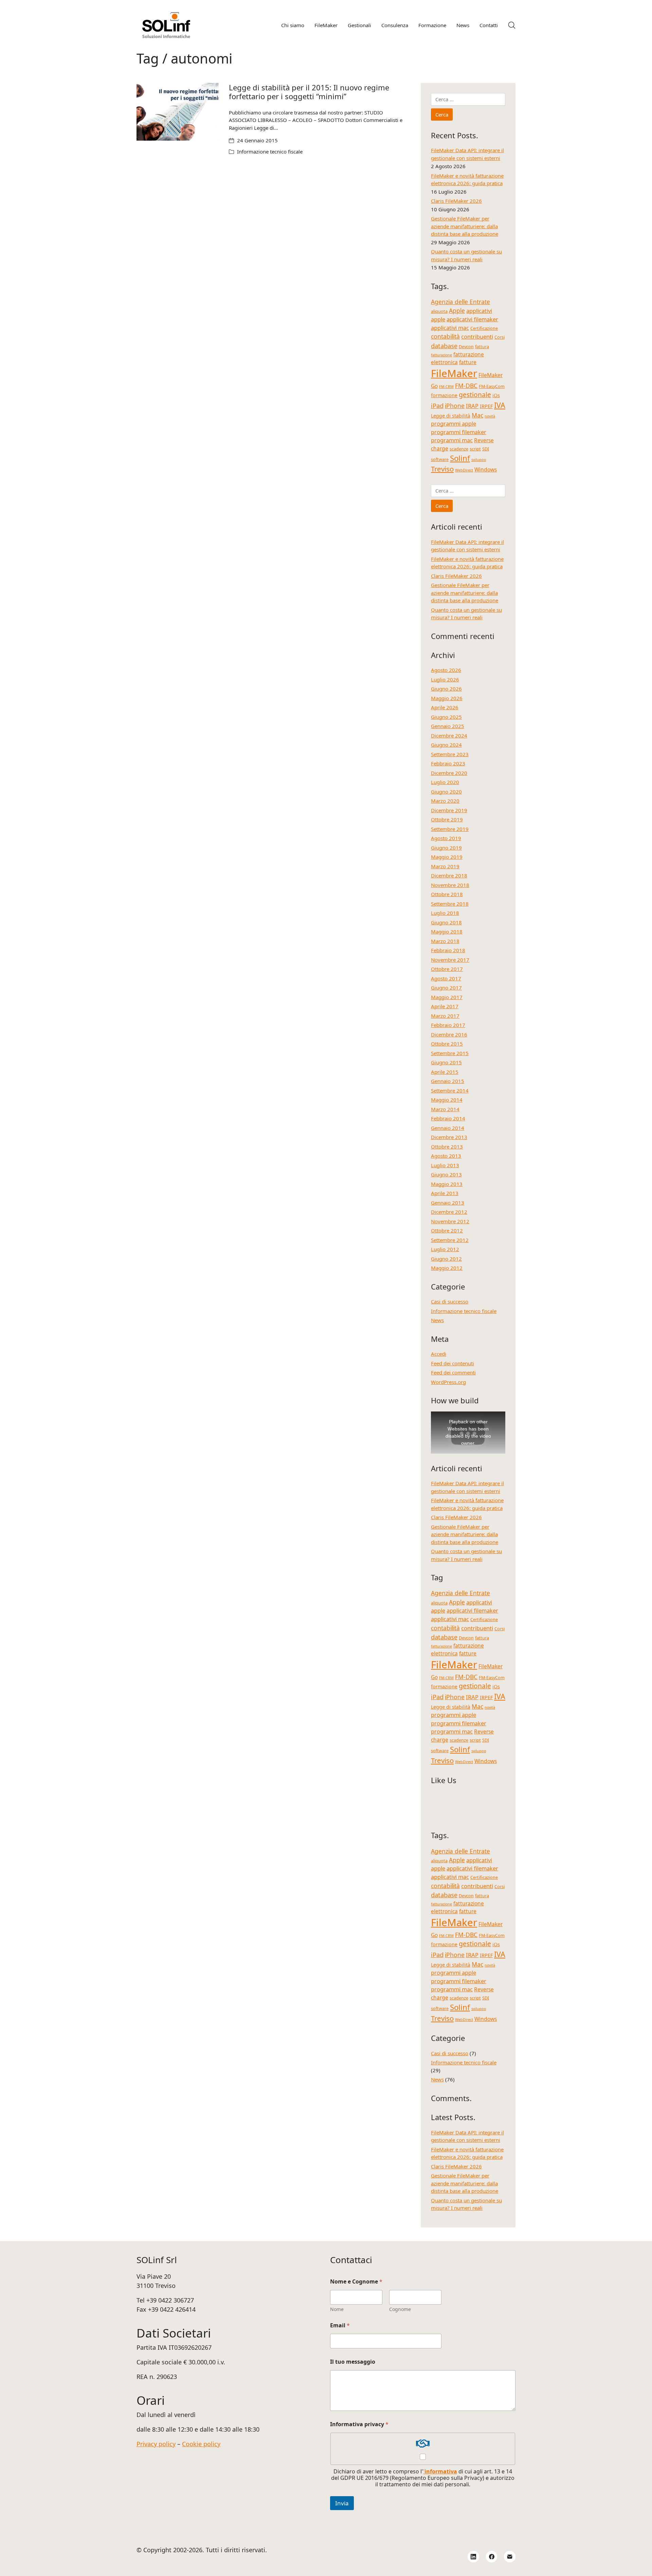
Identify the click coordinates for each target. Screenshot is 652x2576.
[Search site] (512, 25)
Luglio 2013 (445, 1165)
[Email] (510, 2557)
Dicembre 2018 (449, 875)
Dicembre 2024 (449, 735)
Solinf (460, 458)
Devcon (466, 347)
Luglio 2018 (445, 913)
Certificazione (484, 328)
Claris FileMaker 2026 (456, 201)
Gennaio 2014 (448, 1128)
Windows (486, 469)
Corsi (500, 337)
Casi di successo (450, 1301)
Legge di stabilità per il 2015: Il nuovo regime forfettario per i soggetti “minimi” (309, 92)
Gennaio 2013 (448, 1203)
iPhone (455, 406)
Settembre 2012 (450, 1240)
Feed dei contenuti (452, 1363)
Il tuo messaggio (353, 2362)
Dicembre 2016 (449, 1034)
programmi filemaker (459, 432)
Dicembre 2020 (449, 773)
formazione (444, 395)
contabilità (445, 336)
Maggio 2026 (447, 698)
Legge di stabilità (451, 416)
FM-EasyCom (492, 386)
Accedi (439, 1354)
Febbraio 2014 (448, 1118)
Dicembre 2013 (449, 1137)
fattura (482, 347)
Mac (477, 415)
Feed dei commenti (453, 1372)
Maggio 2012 (447, 1268)
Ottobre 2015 (447, 1044)
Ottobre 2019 (447, 819)
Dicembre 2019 (449, 810)
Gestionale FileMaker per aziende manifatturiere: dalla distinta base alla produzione (465, 226)
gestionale (475, 395)
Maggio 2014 (447, 1100)
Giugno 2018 (446, 922)
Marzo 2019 (445, 866)
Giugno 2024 (446, 745)
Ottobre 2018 (447, 894)
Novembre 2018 (450, 885)
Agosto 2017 (446, 978)
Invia (342, 2503)
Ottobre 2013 (447, 1147)
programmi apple (454, 423)
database (444, 346)
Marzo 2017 (445, 1016)
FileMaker (454, 373)
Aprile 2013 (445, 1193)
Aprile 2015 (445, 1072)
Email (340, 2325)
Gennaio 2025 (448, 726)
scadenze (459, 449)
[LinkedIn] (473, 2557)
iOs (496, 395)
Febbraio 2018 (448, 950)
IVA (500, 405)
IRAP (472, 406)
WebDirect (464, 470)
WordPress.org (448, 1382)
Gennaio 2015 (448, 1081)
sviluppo (479, 460)
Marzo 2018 (445, 941)
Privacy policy (156, 2444)
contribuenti (477, 336)
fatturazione (441, 355)
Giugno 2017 (446, 988)
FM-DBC (466, 386)
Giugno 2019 (446, 848)
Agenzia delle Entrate (460, 302)
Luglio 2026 (445, 679)
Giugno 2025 (446, 717)
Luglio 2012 (445, 1249)
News (437, 1320)
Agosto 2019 (446, 838)
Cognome (400, 2309)
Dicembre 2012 (449, 1212)
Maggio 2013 (447, 1184)
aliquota (439, 311)
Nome (337, 2309)
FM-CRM (446, 387)
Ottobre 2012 (447, 1230)
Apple (457, 310)
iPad (437, 405)
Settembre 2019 (450, 829)
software (440, 459)
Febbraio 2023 (448, 763)
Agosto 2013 (446, 1156)
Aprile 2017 (445, 1006)
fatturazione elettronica (457, 358)
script (475, 449)
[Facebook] (492, 2557)
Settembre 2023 (450, 754)
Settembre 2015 (450, 1053)
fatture (468, 362)
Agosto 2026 (446, 670)
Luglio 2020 (445, 782)
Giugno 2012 (446, 1259)
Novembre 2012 (450, 1221)
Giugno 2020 (446, 792)
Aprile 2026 (445, 707)
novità (490, 416)
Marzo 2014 (445, 1109)
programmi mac (452, 440)
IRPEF (486, 406)
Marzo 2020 (445, 801)
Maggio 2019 (447, 857)
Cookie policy (201, 2444)
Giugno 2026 (446, 689)
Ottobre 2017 (447, 969)
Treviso (442, 469)
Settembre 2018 (450, 904)
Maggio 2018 (447, 931)
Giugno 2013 (446, 1174)
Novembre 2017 (450, 960)
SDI (486, 449)
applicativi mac (450, 328)
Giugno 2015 (446, 1062)
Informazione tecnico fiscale (270, 152)
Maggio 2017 (447, 997)
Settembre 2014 (450, 1090)
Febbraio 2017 (448, 1025)
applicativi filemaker (472, 319)
